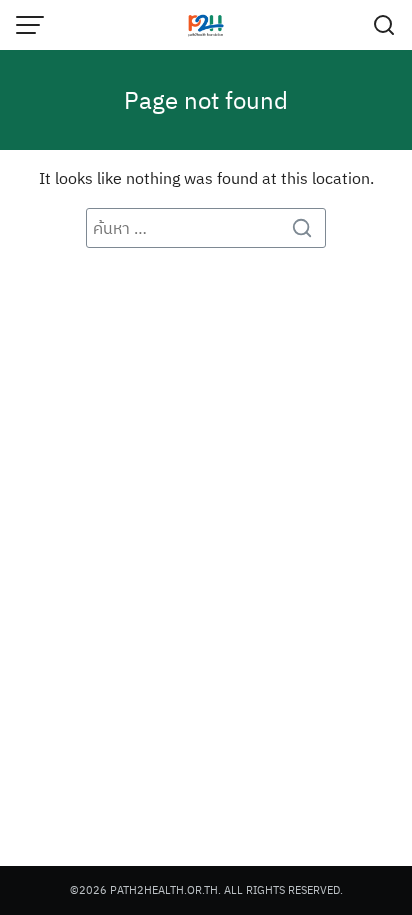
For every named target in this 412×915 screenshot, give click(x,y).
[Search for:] (206, 228)
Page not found (206, 100)
